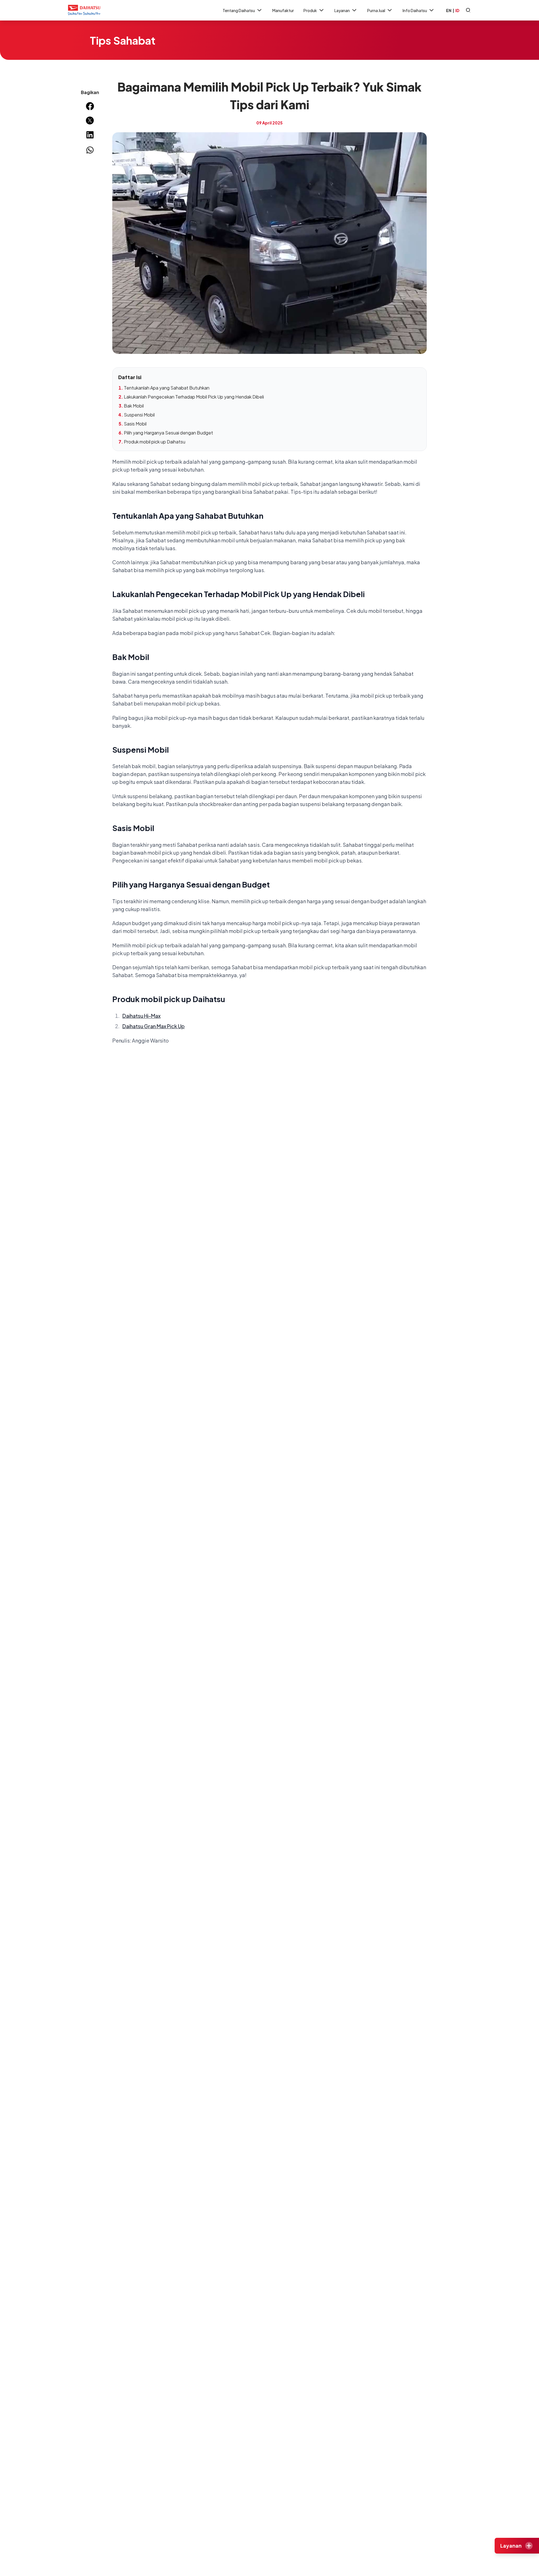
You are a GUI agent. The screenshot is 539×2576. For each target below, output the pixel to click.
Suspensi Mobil (139, 415)
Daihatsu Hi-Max (141, 1016)
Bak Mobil (134, 406)
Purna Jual (376, 10)
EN (449, 10)
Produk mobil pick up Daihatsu (155, 442)
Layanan (342, 10)
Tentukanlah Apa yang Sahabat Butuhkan (167, 388)
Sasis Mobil (135, 424)
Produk (310, 10)
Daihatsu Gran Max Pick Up (154, 1026)
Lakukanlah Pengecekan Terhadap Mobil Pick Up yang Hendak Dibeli (194, 397)
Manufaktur (283, 10)
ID (457, 10)
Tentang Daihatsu (239, 10)
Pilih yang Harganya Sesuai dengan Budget (168, 433)
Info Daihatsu (415, 10)
